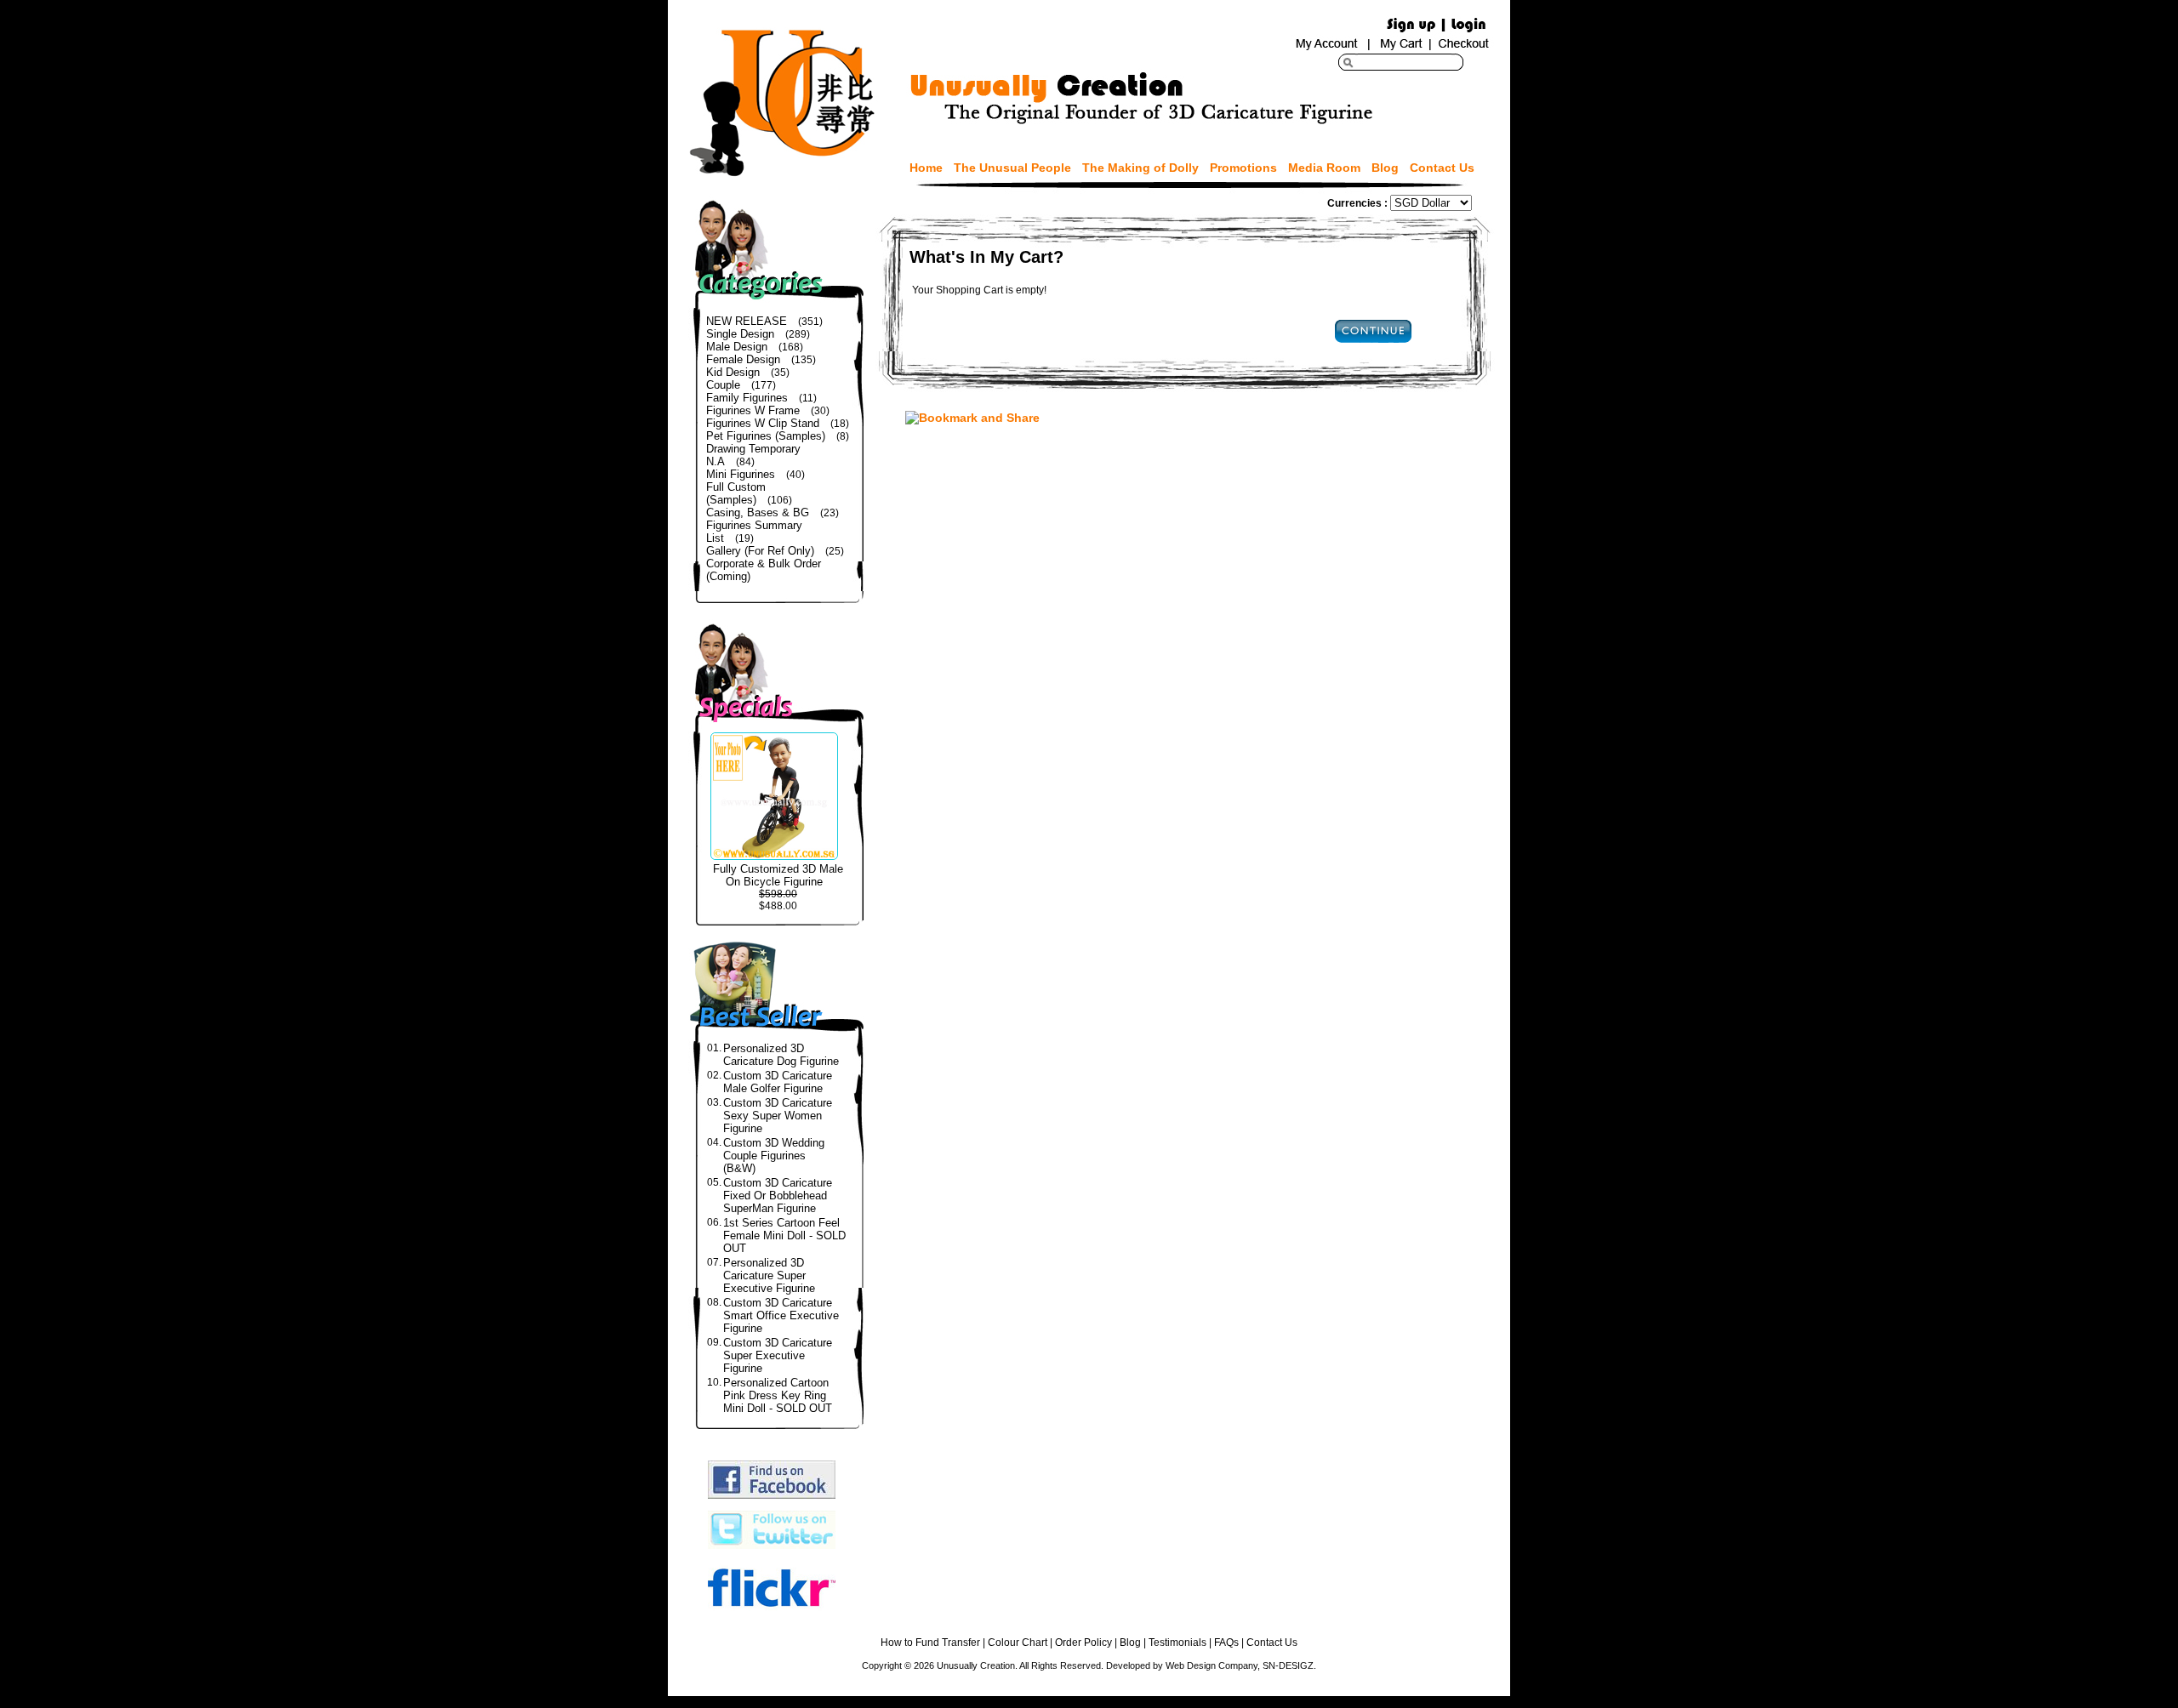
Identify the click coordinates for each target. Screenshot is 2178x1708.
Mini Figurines (741, 474)
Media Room (1324, 168)
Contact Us (1442, 168)
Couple (723, 385)
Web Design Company (1212, 1665)
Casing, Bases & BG (758, 512)
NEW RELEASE (747, 321)
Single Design (740, 334)
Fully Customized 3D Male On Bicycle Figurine (778, 875)
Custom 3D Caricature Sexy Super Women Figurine (778, 1116)
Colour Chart (1018, 1643)
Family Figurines (747, 398)
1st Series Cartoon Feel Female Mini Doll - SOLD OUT (784, 1235)
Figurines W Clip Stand (763, 423)
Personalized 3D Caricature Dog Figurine (781, 1055)
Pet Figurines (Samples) (766, 436)
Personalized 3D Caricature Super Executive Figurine (769, 1275)
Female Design (743, 359)
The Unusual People (1012, 168)
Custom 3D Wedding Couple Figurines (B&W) (774, 1156)
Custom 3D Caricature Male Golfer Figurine (778, 1082)
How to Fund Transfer (930, 1643)
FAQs (1226, 1643)
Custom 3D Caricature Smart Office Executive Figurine (781, 1315)
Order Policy (1083, 1643)
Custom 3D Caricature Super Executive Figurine (778, 1355)
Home (926, 168)
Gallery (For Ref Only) (760, 551)
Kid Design (733, 372)
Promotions (1243, 168)
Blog (1385, 168)
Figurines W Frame (753, 410)
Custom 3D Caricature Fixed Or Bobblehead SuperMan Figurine (778, 1196)
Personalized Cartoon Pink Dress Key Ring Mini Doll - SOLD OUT (778, 1395)
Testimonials (1177, 1643)
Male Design (737, 347)
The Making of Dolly (1140, 168)
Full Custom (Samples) (736, 493)
